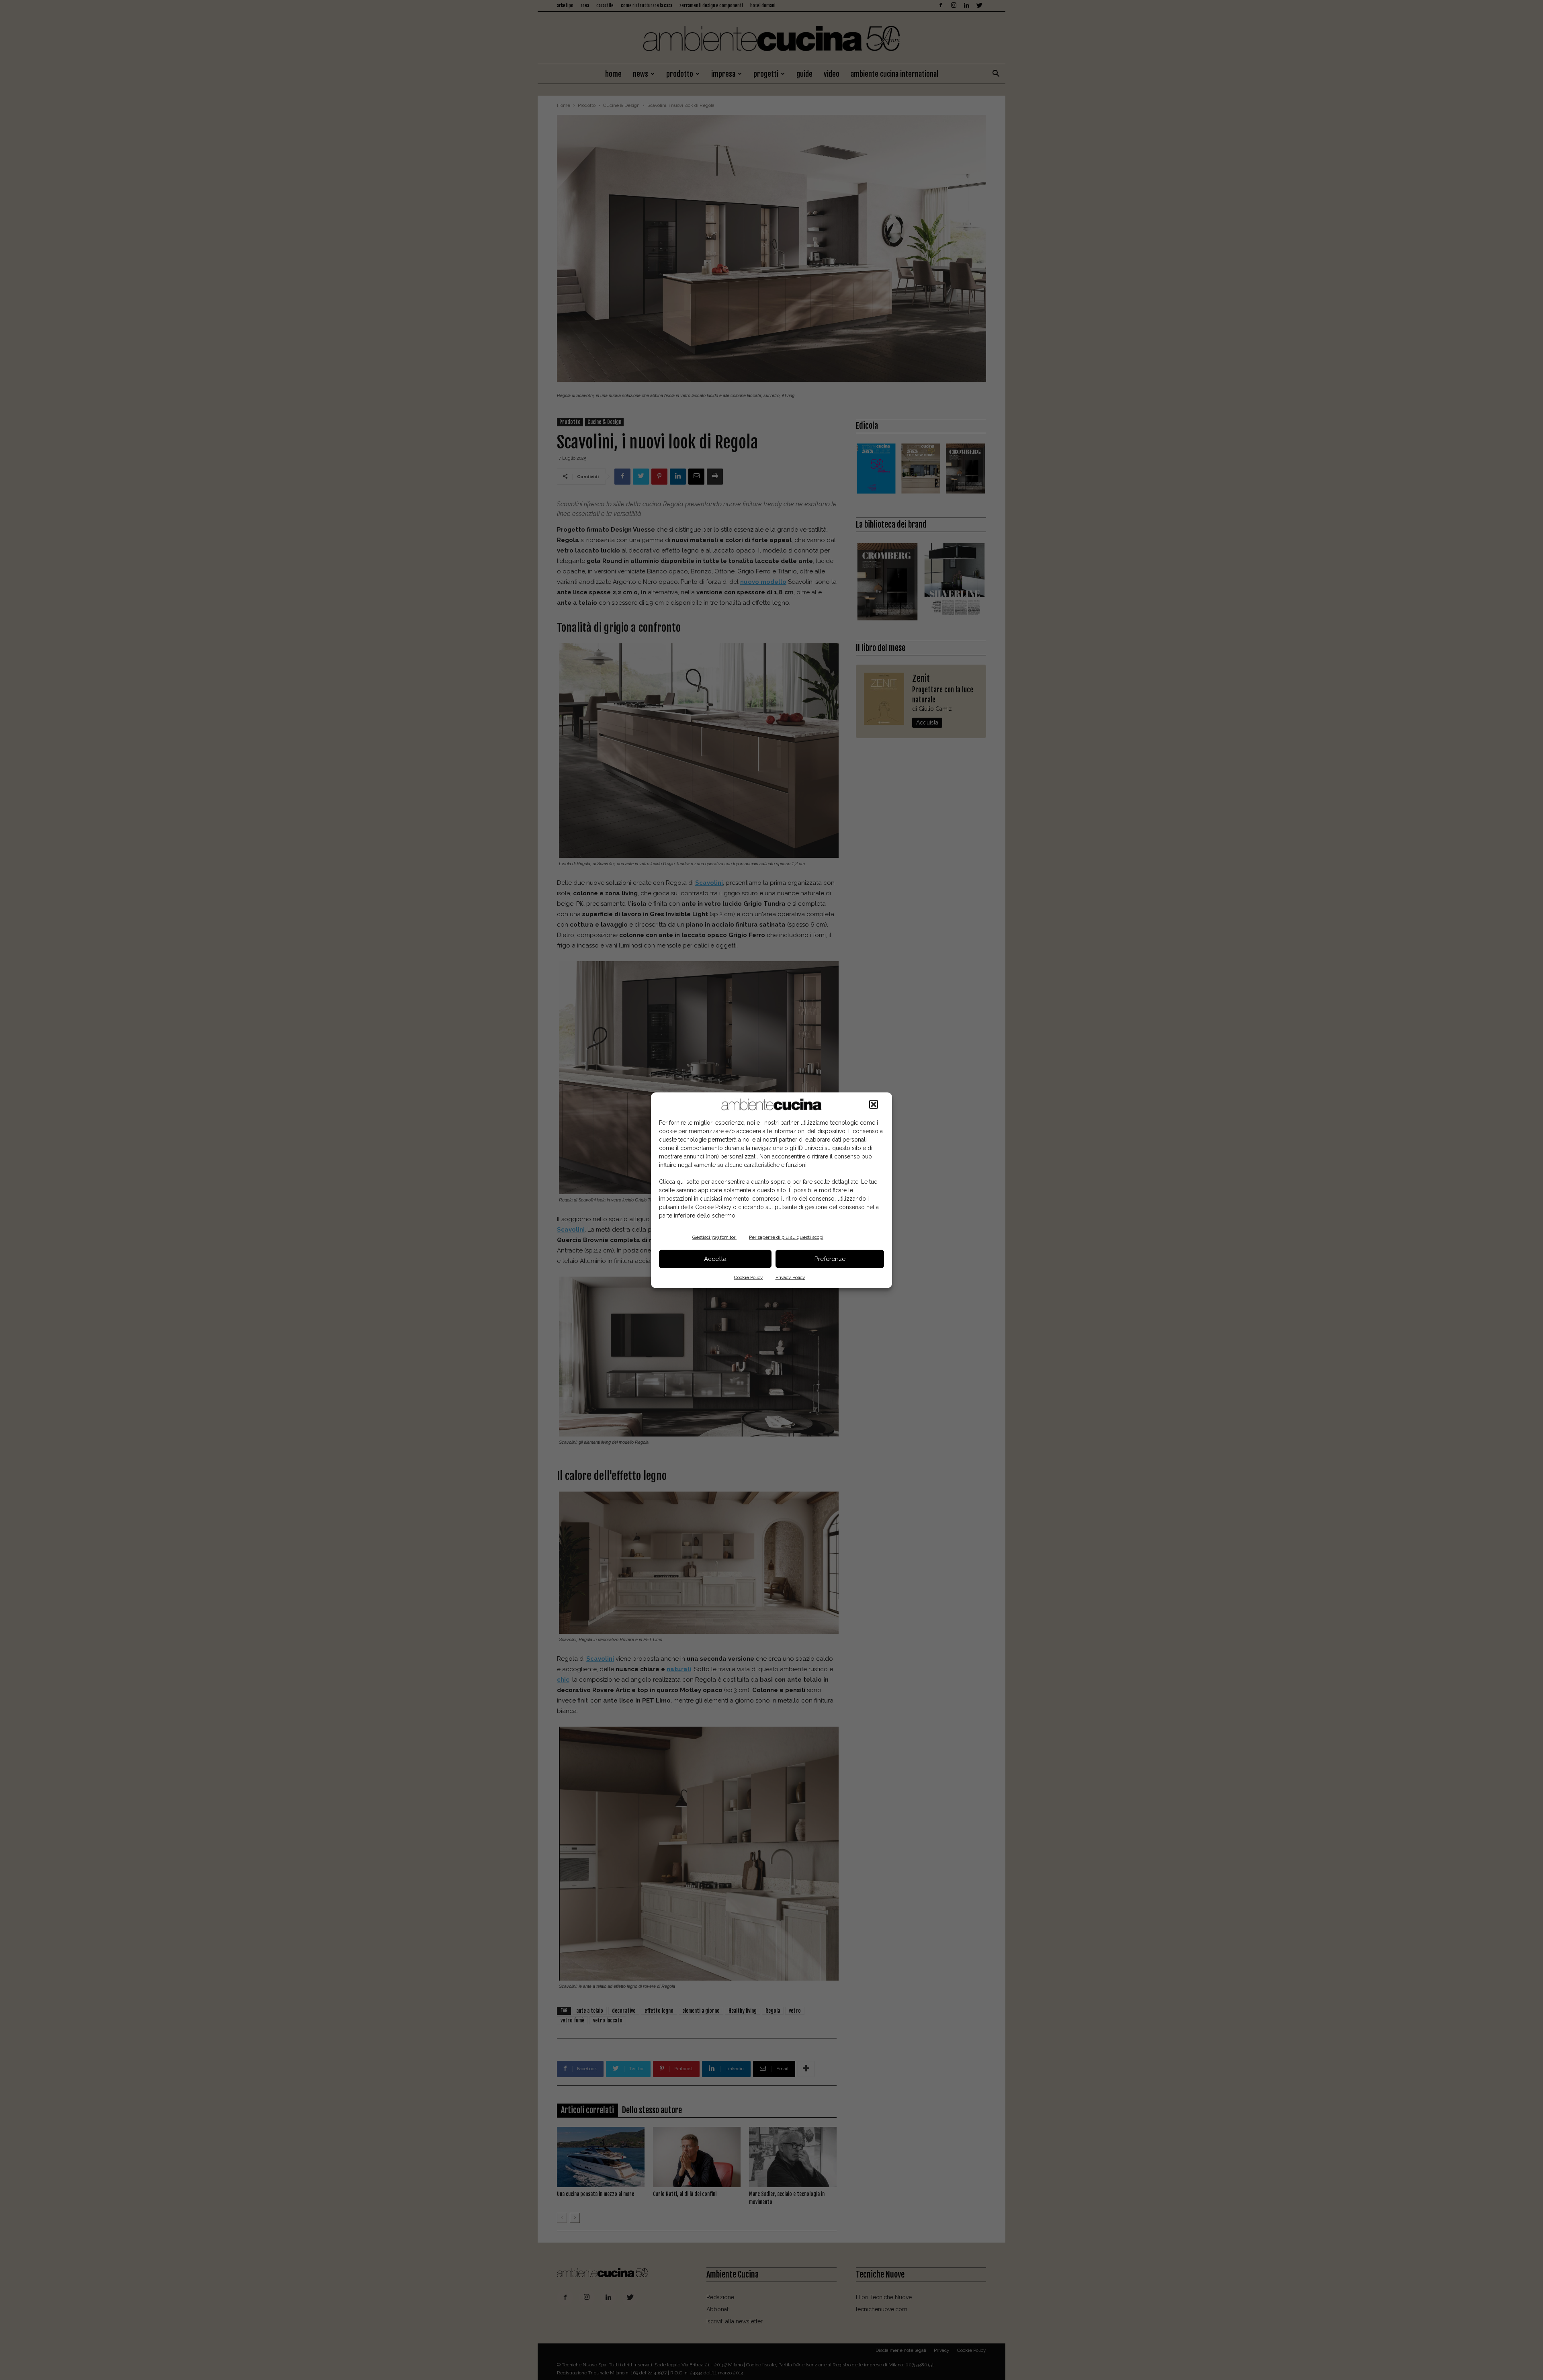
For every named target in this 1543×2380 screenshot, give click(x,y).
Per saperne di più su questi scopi (786, 1237)
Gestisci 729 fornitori (714, 1237)
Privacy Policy (790, 1277)
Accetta (715, 1259)
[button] (874, 1104)
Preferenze (830, 1259)
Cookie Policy (749, 1277)
